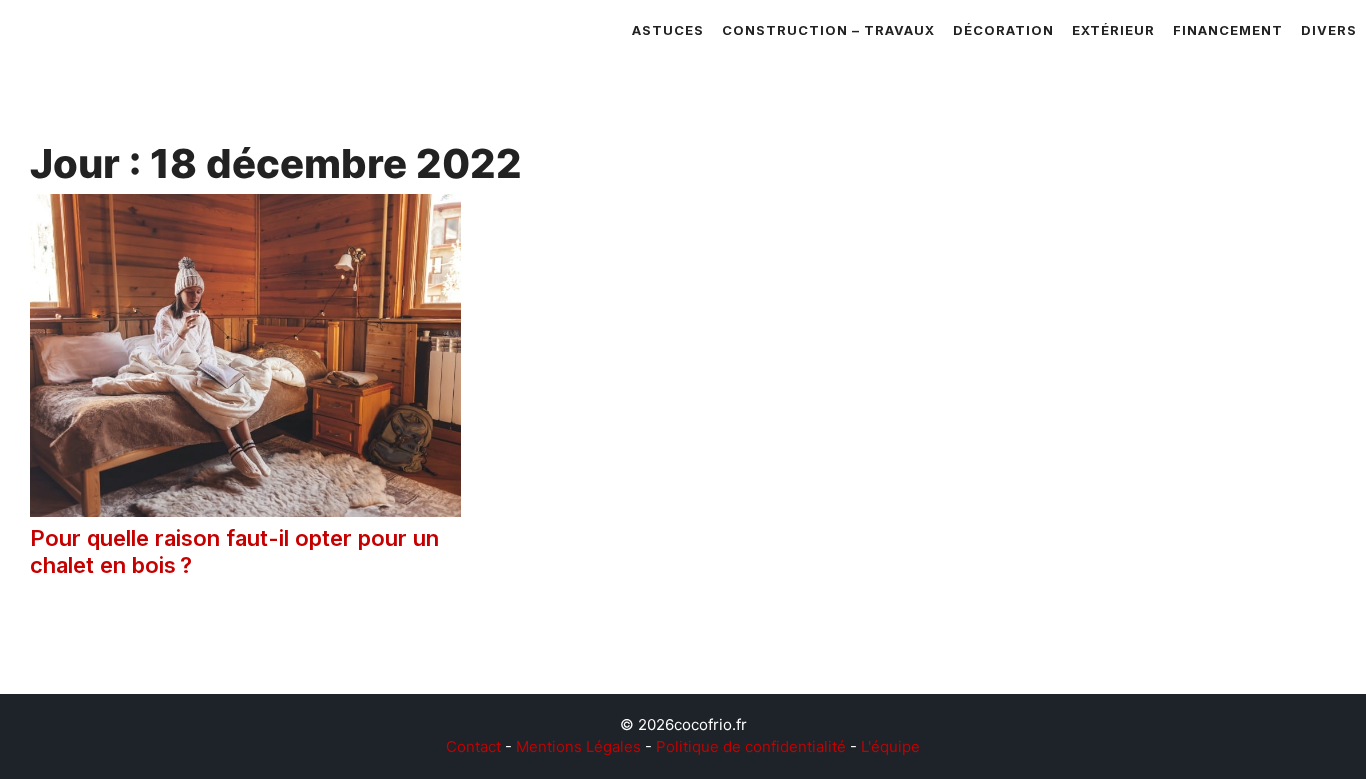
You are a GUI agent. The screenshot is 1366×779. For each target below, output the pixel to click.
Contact (473, 746)
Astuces (668, 30)
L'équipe (890, 746)
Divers (1329, 30)
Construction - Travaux (149, 624)
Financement (1228, 30)
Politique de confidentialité (751, 746)
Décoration (1003, 30)
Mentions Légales (578, 746)
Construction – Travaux (828, 30)
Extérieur (1113, 30)
